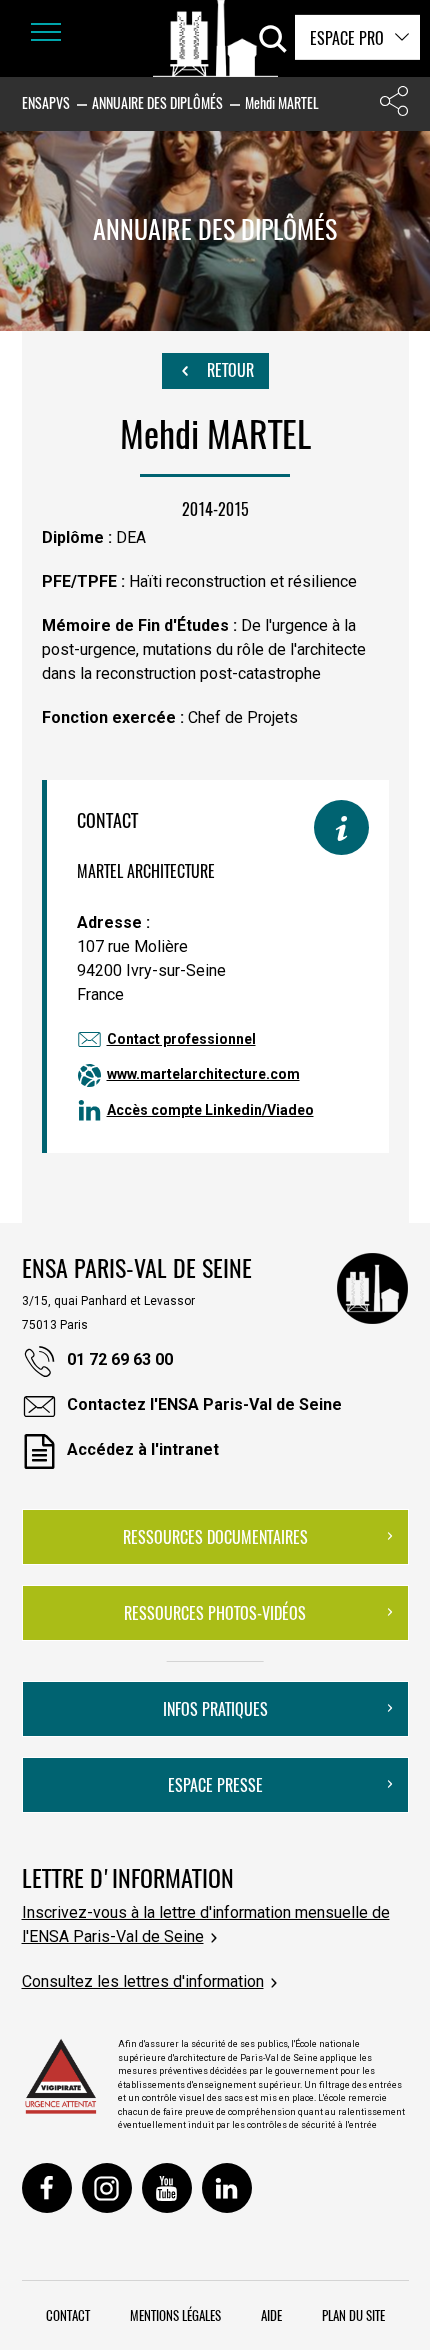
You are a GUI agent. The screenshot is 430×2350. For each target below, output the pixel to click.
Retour (228, 370)
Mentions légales (175, 2315)
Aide (271, 2315)
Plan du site (353, 2315)
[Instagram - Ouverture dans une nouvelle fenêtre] (107, 2188)
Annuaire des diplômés (157, 102)
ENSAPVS (46, 102)
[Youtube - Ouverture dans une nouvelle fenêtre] (167, 2188)
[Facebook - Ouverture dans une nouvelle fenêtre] (47, 2188)
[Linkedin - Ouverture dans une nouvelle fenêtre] (227, 2188)
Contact (68, 2315)
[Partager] (394, 105)
